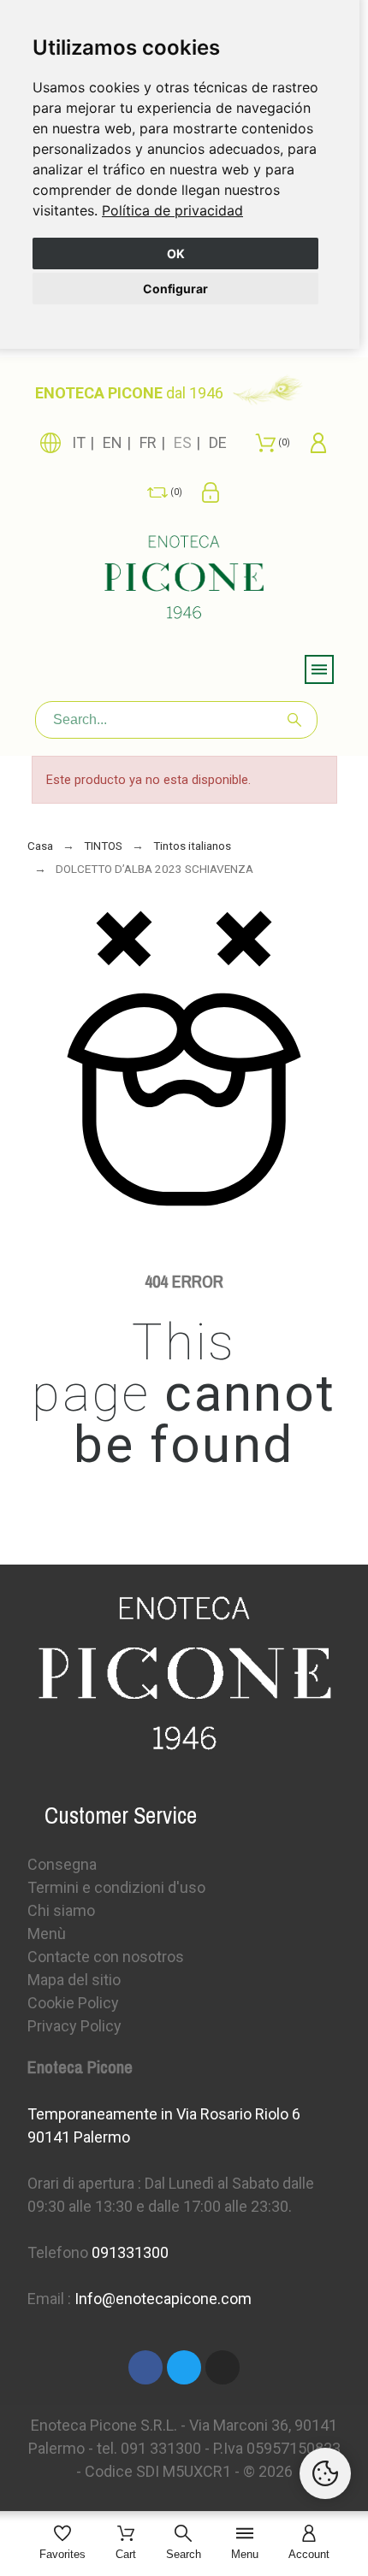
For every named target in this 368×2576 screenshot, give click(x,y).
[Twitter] (184, 2367)
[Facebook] (145, 2367)
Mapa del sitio (74, 1980)
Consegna (62, 1864)
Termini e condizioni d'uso (116, 1887)
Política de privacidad (172, 210)
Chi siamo (61, 1910)
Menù (47, 1933)
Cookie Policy (73, 2003)
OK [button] (176, 253)
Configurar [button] (175, 289)
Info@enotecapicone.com (163, 2299)
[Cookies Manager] (325, 2473)
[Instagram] (223, 2367)
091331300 (130, 2252)
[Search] (294, 720)
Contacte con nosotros (106, 1957)
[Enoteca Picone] (184, 580)
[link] (172, 210)
